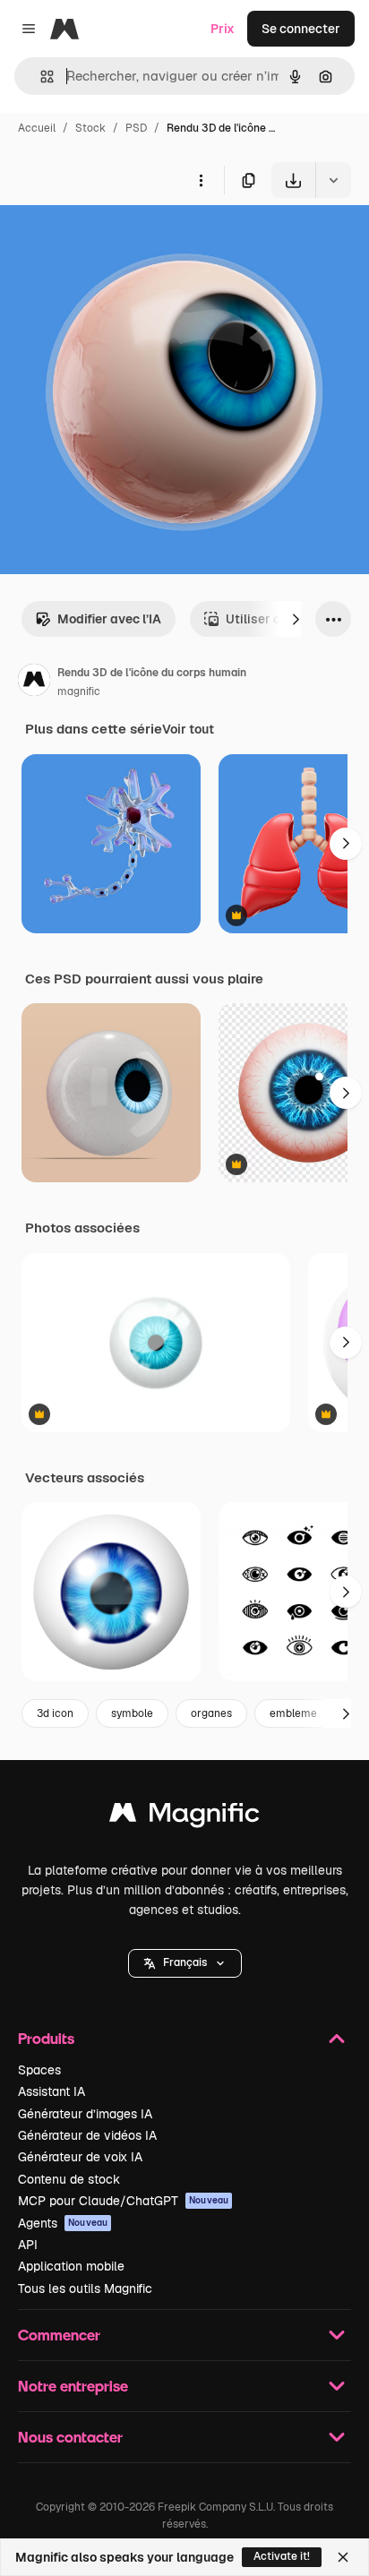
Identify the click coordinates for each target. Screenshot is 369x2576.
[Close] (343, 2557)
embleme (293, 1713)
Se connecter (301, 29)
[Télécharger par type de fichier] (333, 180)
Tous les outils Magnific (85, 2288)
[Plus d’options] (201, 180)
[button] (185, 1963)
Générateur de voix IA (80, 2157)
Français (185, 1962)
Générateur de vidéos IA (87, 2135)
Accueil (37, 128)
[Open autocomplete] (40, 77)
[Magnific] (184, 1817)
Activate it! (282, 2556)
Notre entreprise (73, 2386)
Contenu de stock (69, 2179)
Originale (118, 240)
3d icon (55, 1713)
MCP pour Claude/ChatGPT (123, 2201)
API (28, 2245)
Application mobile (71, 2266)
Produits (46, 2038)
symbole (132, 1713)
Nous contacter (70, 2437)
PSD (136, 128)
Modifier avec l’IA (109, 619)
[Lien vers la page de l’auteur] (34, 683)
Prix (223, 29)
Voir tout (188, 729)
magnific (79, 691)
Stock (90, 128)
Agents (63, 2223)
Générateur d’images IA (85, 2114)
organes (211, 1713)
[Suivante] (296, 619)
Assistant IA (51, 2091)
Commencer (59, 2335)
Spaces (39, 2070)
